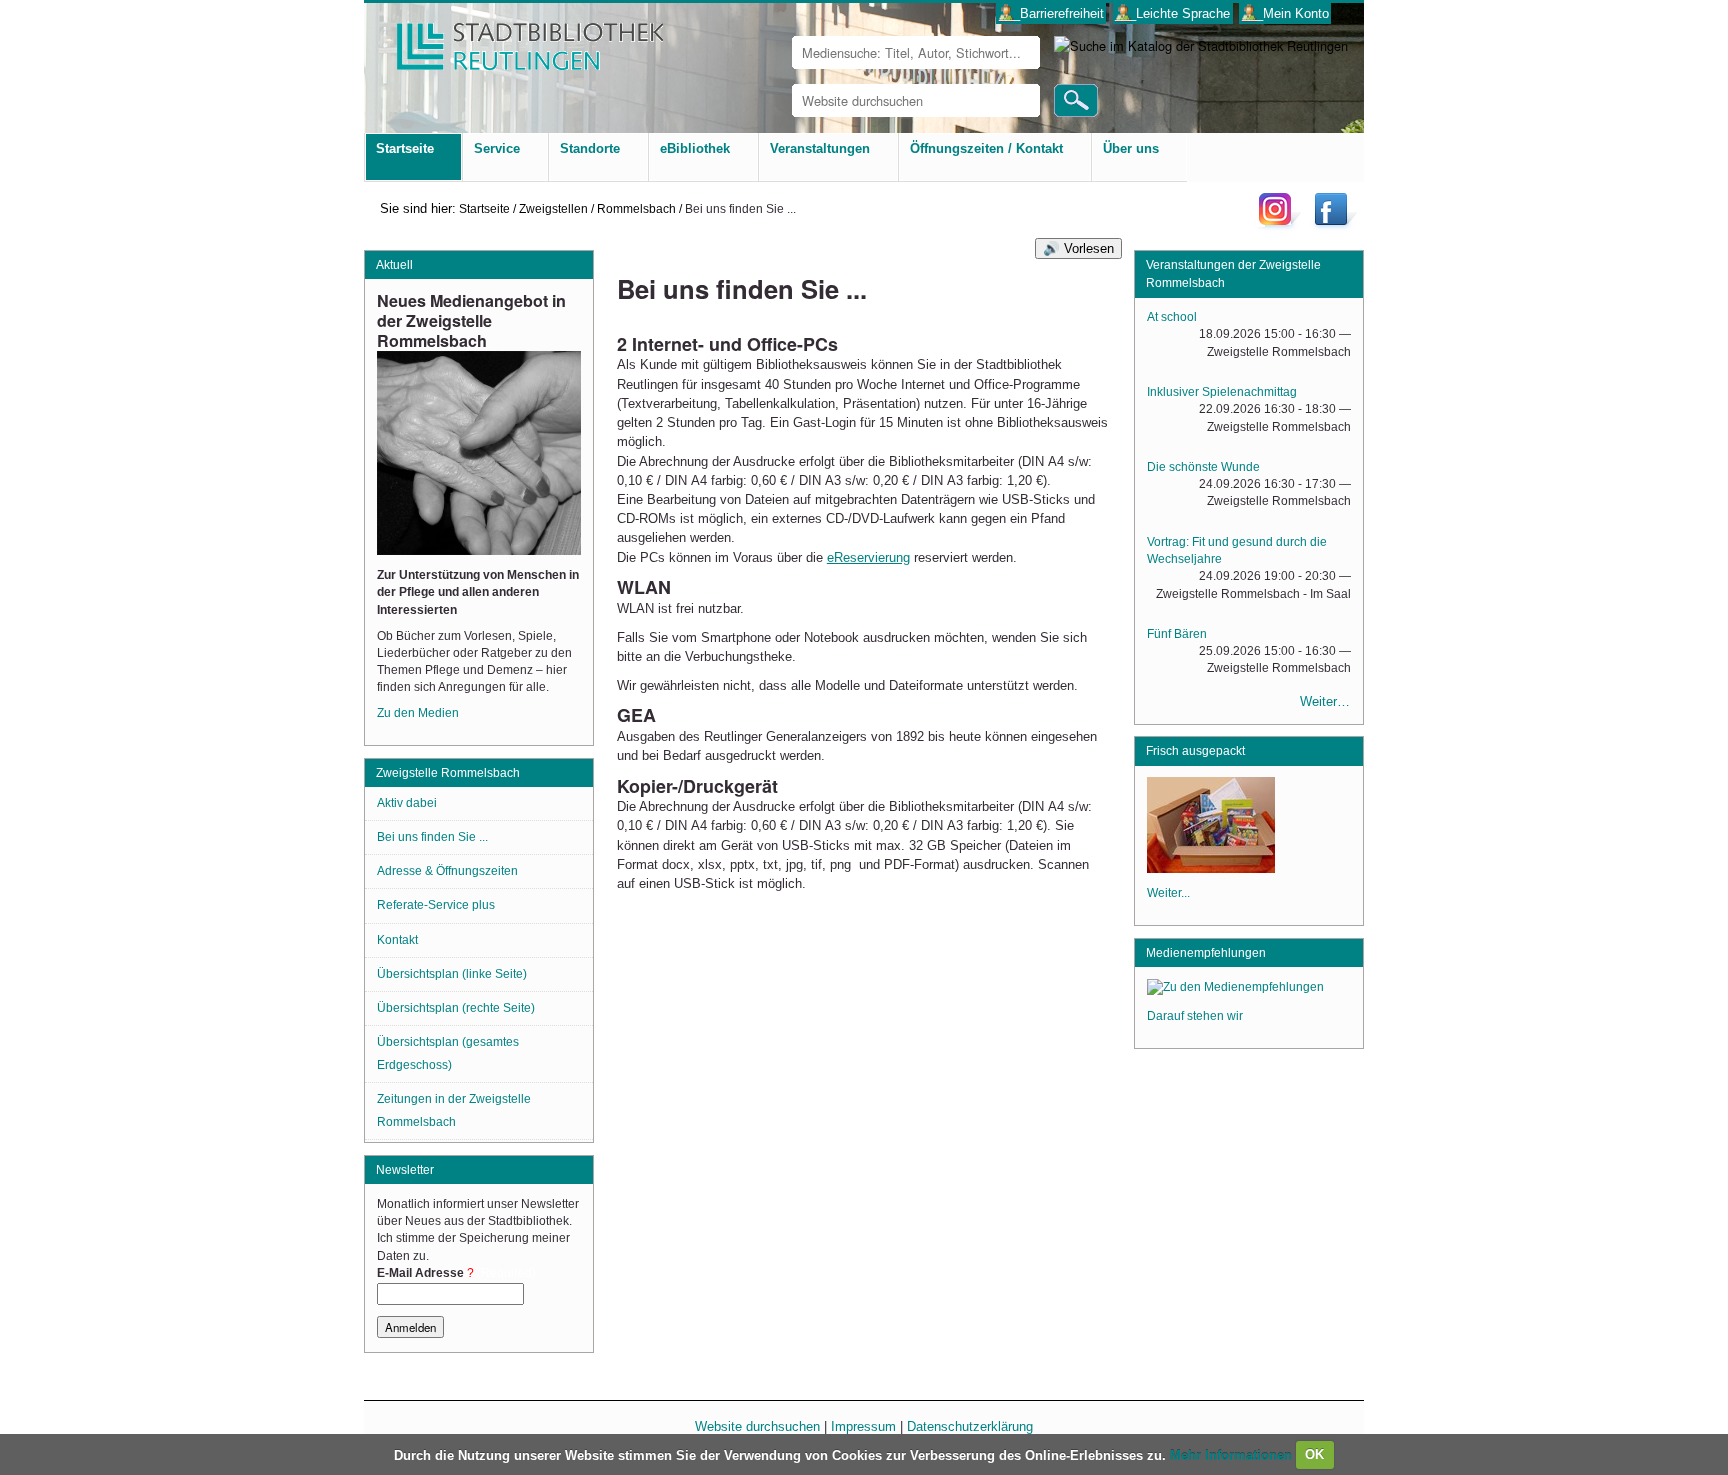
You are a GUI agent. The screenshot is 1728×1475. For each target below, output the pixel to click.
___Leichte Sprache (1172, 13)
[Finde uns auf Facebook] (1333, 224)
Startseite (484, 208)
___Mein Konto (1285, 13)
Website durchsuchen (757, 1426)
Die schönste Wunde (1203, 467)
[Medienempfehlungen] (1235, 990)
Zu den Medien (418, 713)
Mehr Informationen (1233, 1454)
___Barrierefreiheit (1051, 13)
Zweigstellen (553, 208)
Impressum (863, 1426)
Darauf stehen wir (1195, 1016)
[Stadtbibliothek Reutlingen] (517, 39)
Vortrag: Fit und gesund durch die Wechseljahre (1237, 550)
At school (1172, 317)
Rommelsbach (636, 208)
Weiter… (1325, 701)
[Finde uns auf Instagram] (1280, 224)
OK (1314, 1454)
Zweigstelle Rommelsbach (448, 773)
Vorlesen (1089, 248)
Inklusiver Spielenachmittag (1222, 392)
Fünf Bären (1177, 634)
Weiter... (1168, 893)
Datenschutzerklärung (970, 1426)
